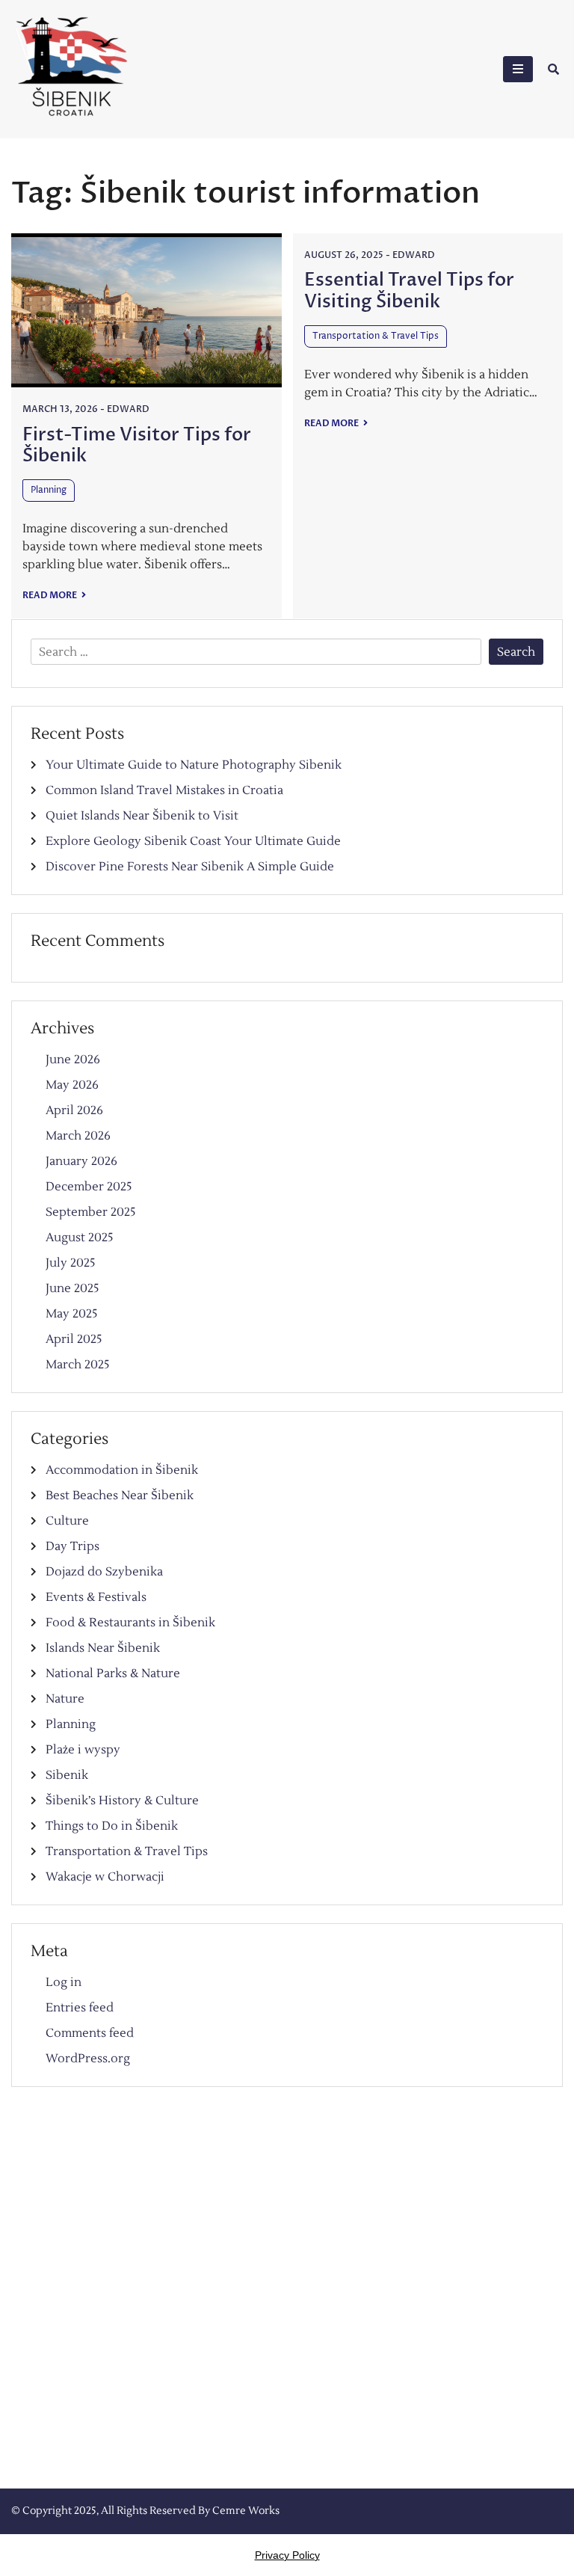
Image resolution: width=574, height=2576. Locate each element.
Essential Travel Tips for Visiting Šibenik (409, 291)
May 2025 (72, 1314)
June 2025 (72, 1288)
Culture (67, 1521)
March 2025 (78, 1365)
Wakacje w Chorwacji (105, 1877)
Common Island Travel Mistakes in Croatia (164, 790)
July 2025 (71, 1263)
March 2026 (78, 1136)
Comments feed (90, 2033)
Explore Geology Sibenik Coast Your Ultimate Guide (193, 841)
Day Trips (72, 1546)
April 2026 (74, 1110)
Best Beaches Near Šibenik (120, 1496)
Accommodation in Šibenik (122, 1470)
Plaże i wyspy (83, 1750)
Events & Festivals (96, 1597)
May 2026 (72, 1085)
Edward (128, 409)
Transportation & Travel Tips (376, 336)
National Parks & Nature (113, 1673)
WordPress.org (88, 2059)
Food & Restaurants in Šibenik (130, 1623)
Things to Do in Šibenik (112, 1826)
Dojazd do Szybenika (104, 1572)
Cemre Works (246, 2511)
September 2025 (91, 1212)
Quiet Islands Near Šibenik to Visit (142, 816)
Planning (49, 490)
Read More (50, 595)
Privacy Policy (287, 2555)
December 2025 (89, 1187)
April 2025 (74, 1339)
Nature (65, 1699)
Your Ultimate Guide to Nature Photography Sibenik (194, 765)
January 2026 (81, 1161)
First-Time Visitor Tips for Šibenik (137, 446)
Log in (64, 1982)
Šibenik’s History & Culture (122, 1801)
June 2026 (73, 1060)
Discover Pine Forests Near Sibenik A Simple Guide (190, 867)
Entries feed (80, 2008)
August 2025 (80, 1238)
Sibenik (67, 1775)
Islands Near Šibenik (103, 1648)
